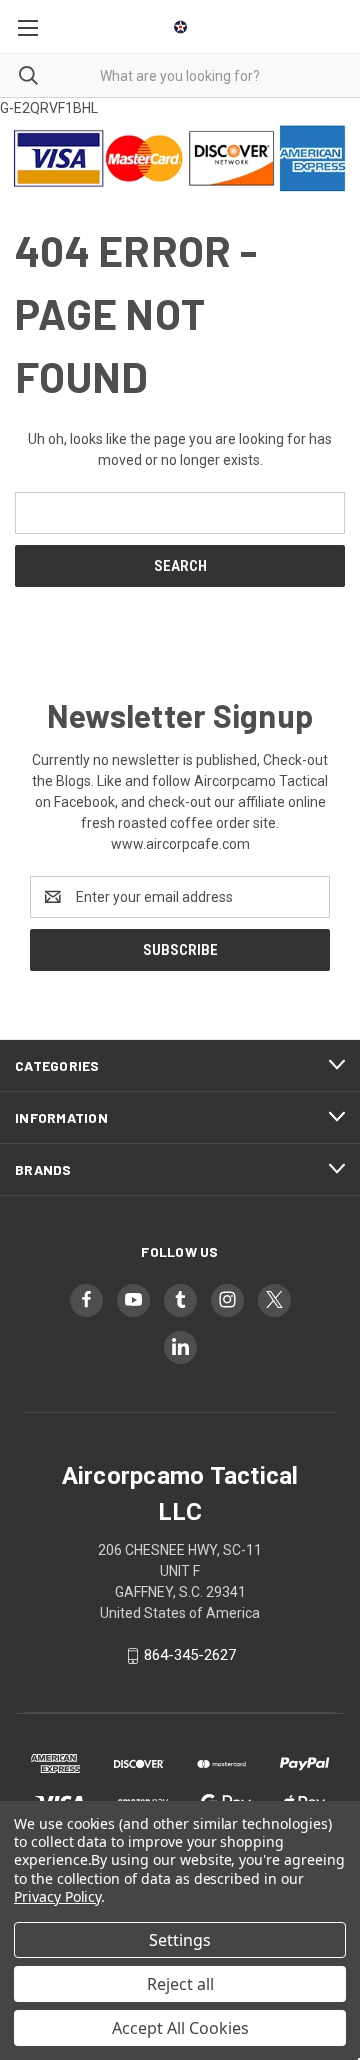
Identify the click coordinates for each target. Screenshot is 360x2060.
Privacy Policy (57, 1896)
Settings (180, 1940)
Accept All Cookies (180, 2028)
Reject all (180, 1984)
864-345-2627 (190, 1656)
